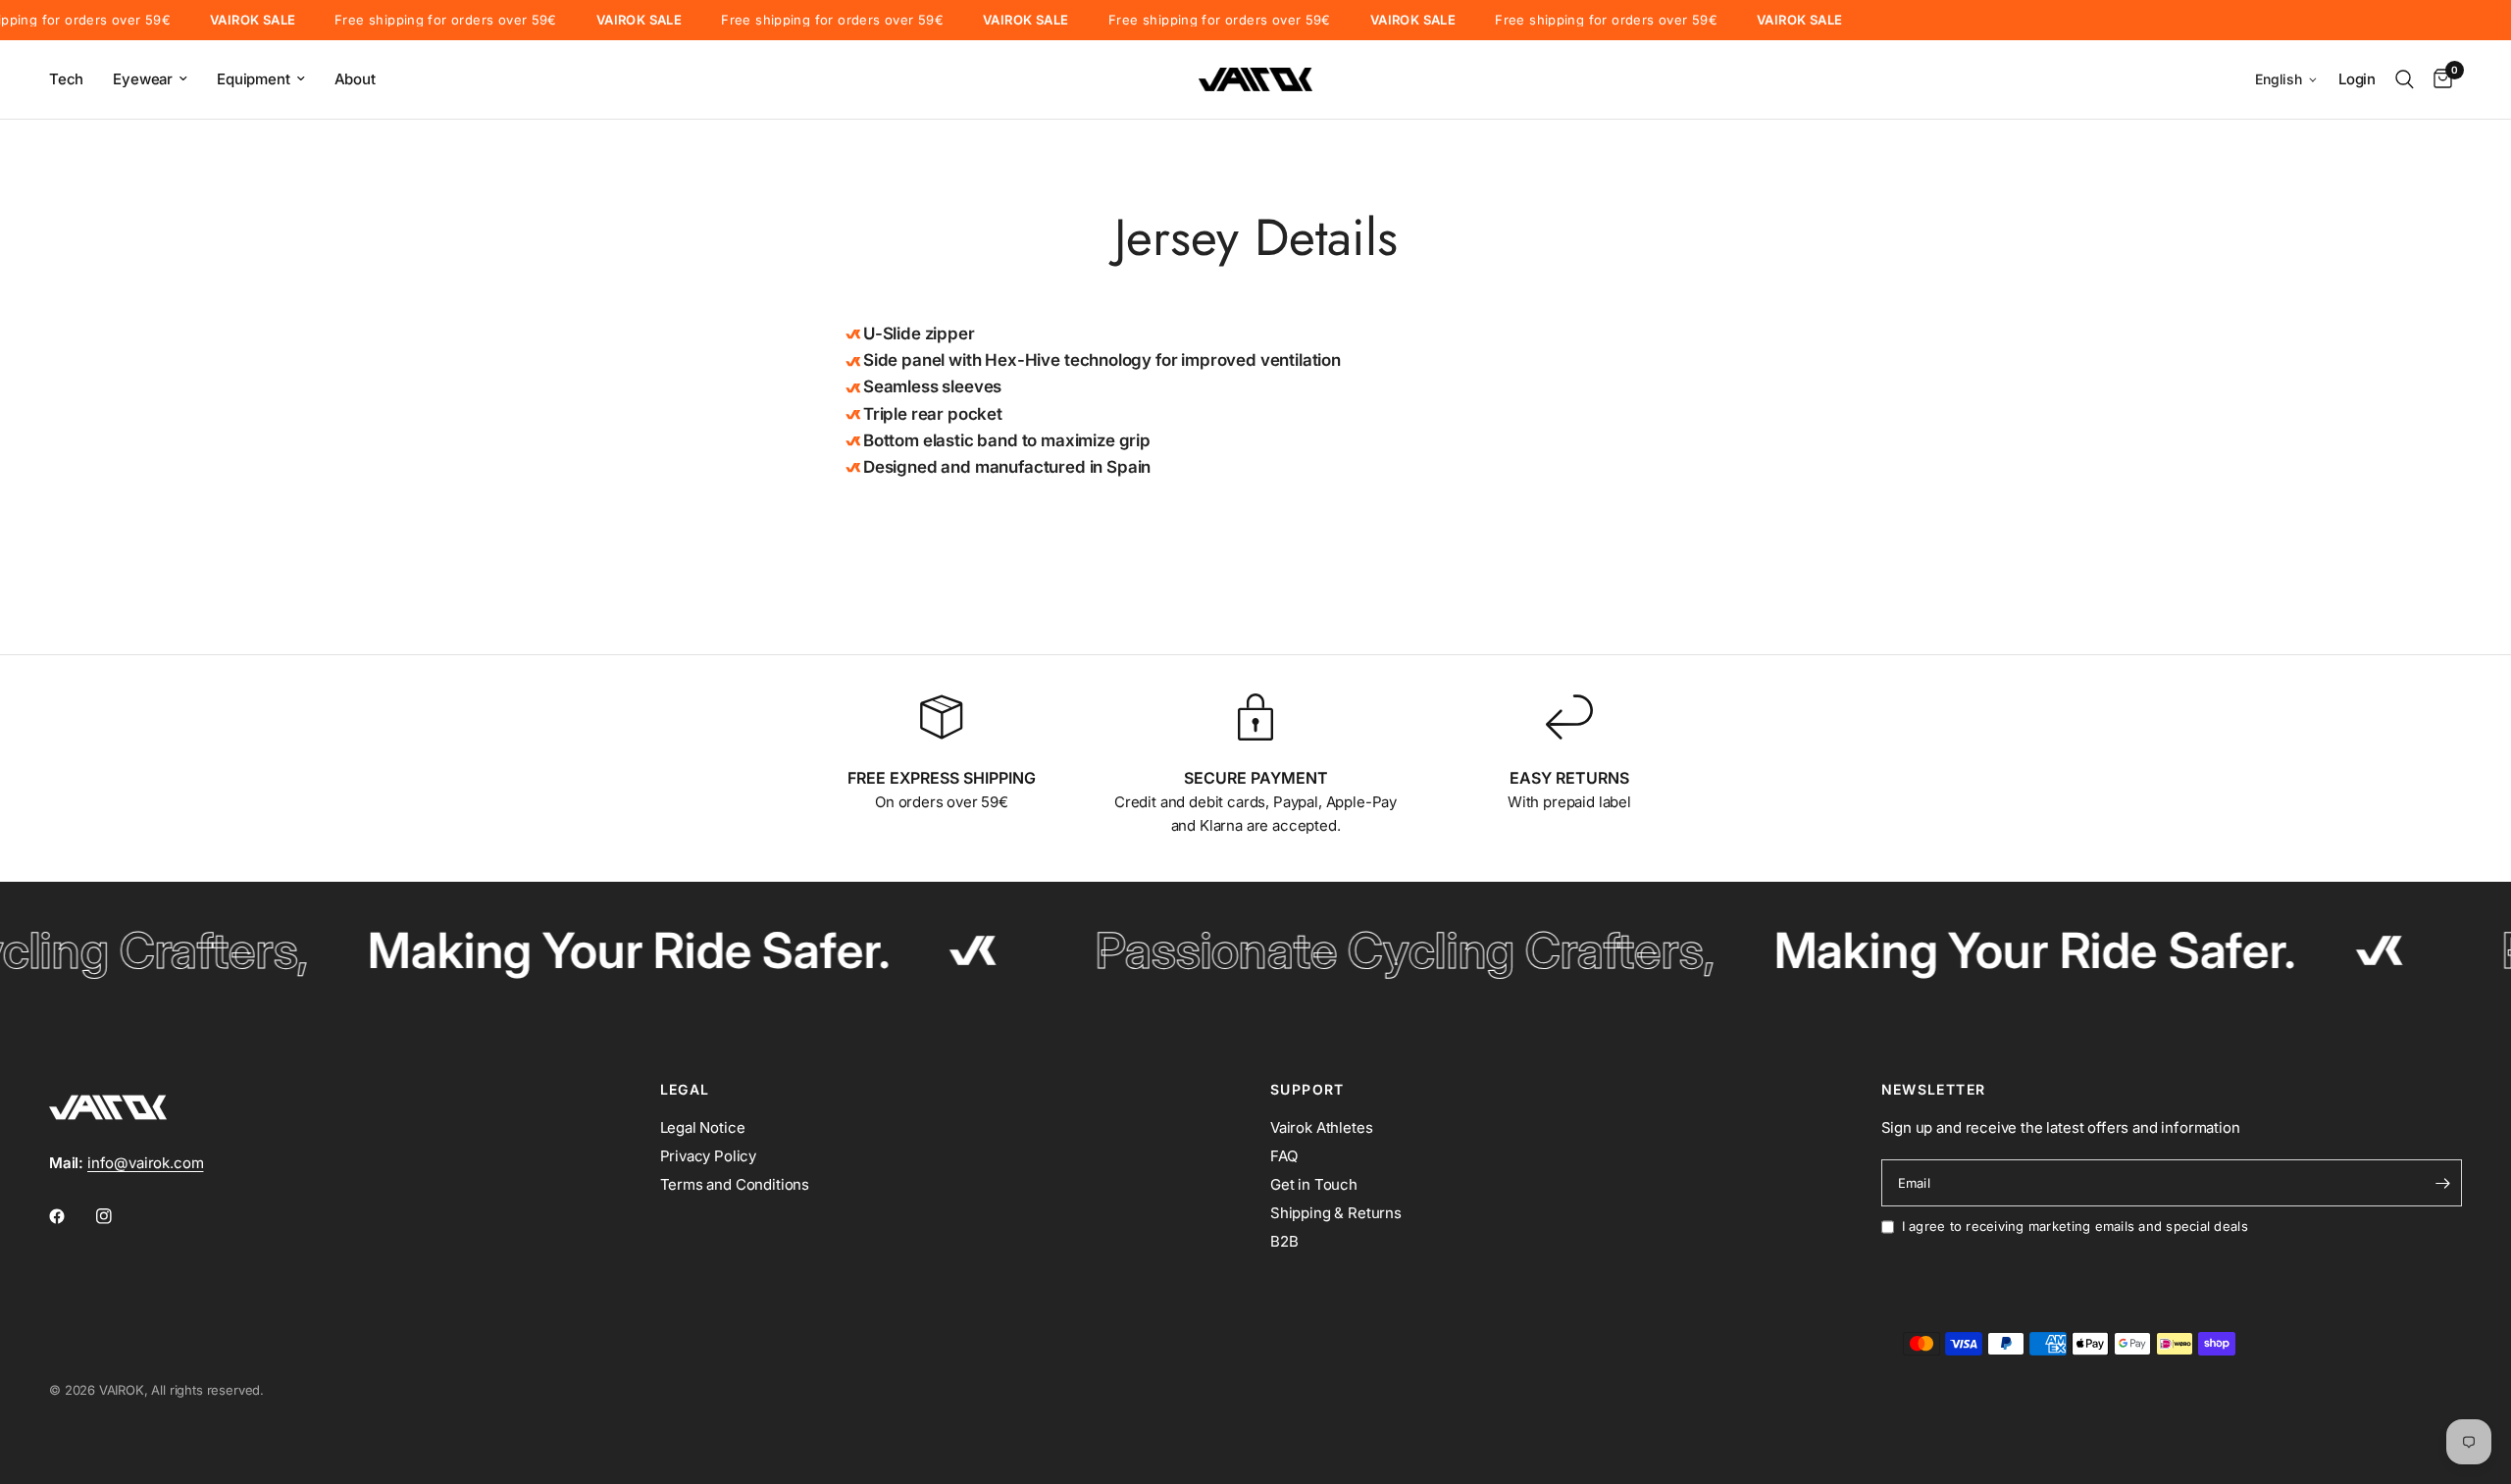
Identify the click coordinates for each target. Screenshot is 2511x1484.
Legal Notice (703, 1127)
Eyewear (143, 79)
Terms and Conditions (735, 1184)
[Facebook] (71, 1216)
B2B (1284, 1241)
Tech (66, 79)
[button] (2287, 80)
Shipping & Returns (1336, 1213)
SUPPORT (1307, 1090)
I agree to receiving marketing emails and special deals (2075, 1226)
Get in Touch (1314, 1184)
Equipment (253, 79)
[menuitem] (74, 79)
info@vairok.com (145, 1163)
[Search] (2405, 79)
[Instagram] (118, 1216)
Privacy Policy (709, 1156)
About (355, 79)
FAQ (1284, 1156)
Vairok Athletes (1321, 1127)
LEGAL (685, 1090)
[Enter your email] (2442, 1183)
